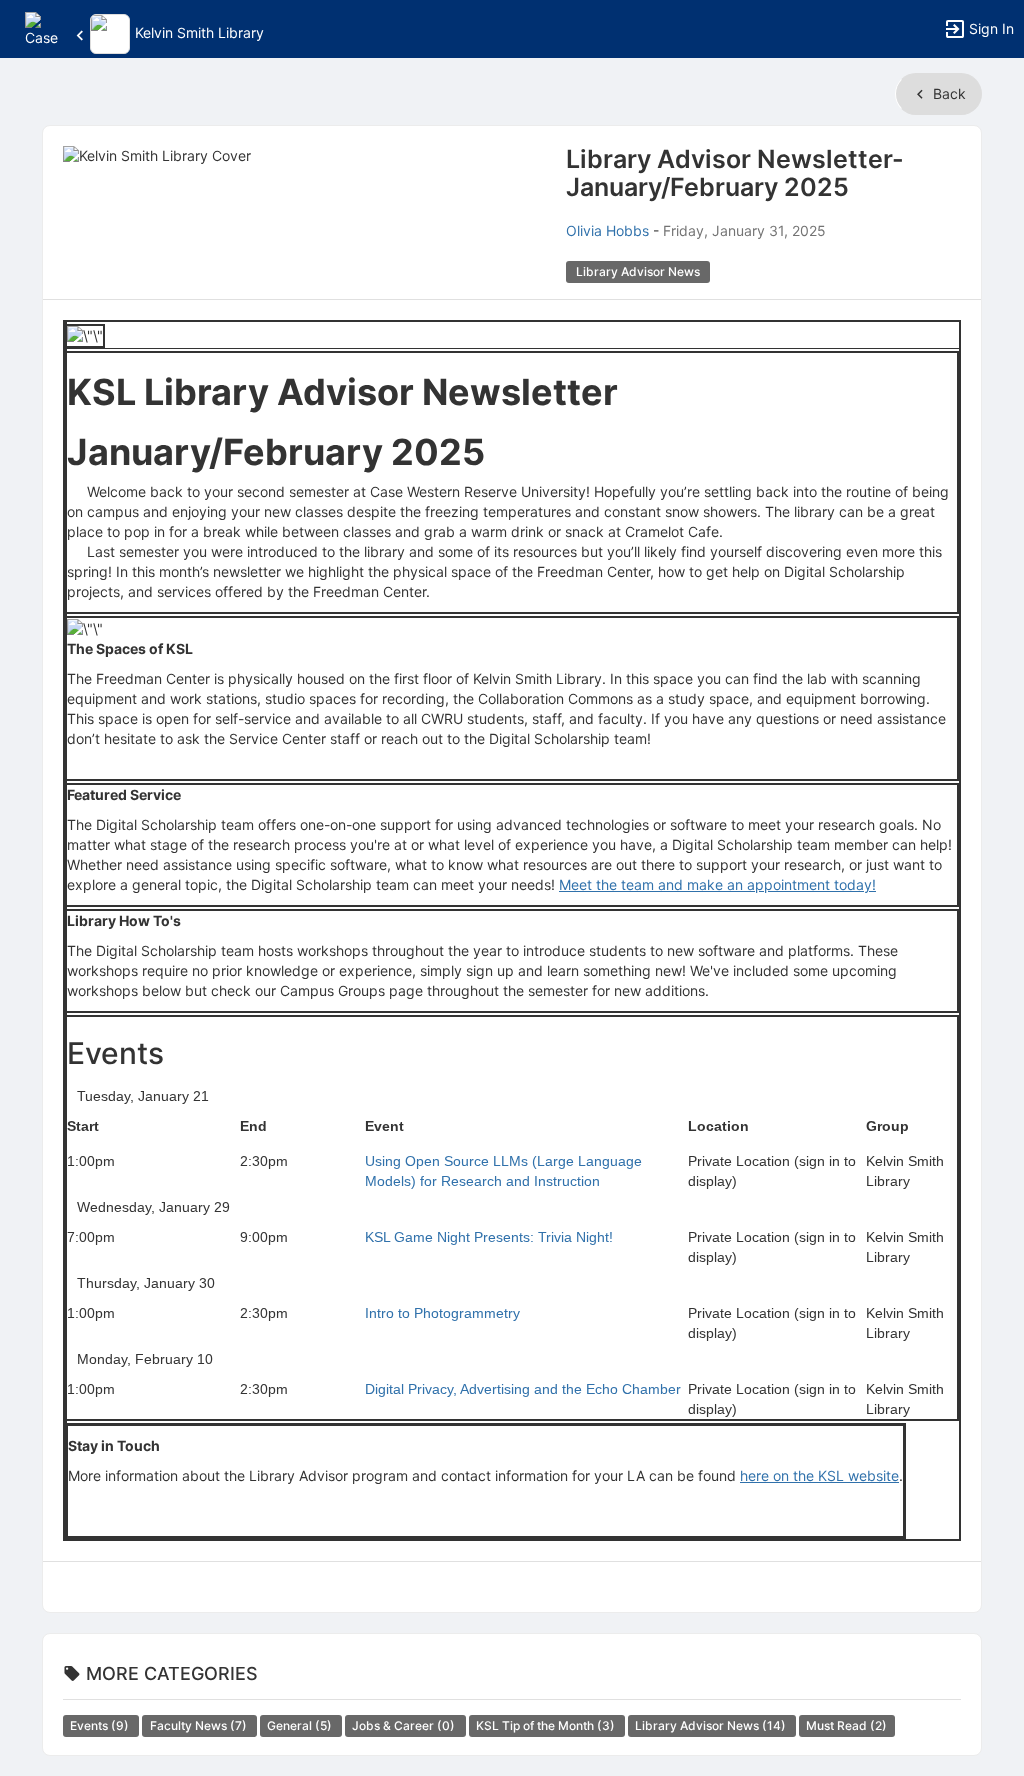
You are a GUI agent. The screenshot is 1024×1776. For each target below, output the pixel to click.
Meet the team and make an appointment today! (717, 884)
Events (101, 1725)
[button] (42, 27)
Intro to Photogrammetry (442, 1313)
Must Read (846, 1725)
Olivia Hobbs (607, 230)
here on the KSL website (819, 1475)
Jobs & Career (405, 1725)
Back (947, 93)
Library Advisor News (712, 1725)
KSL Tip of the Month (547, 1725)
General (301, 1725)
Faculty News (200, 1725)
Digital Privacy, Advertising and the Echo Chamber (523, 1389)
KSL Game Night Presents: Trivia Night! (489, 1237)
